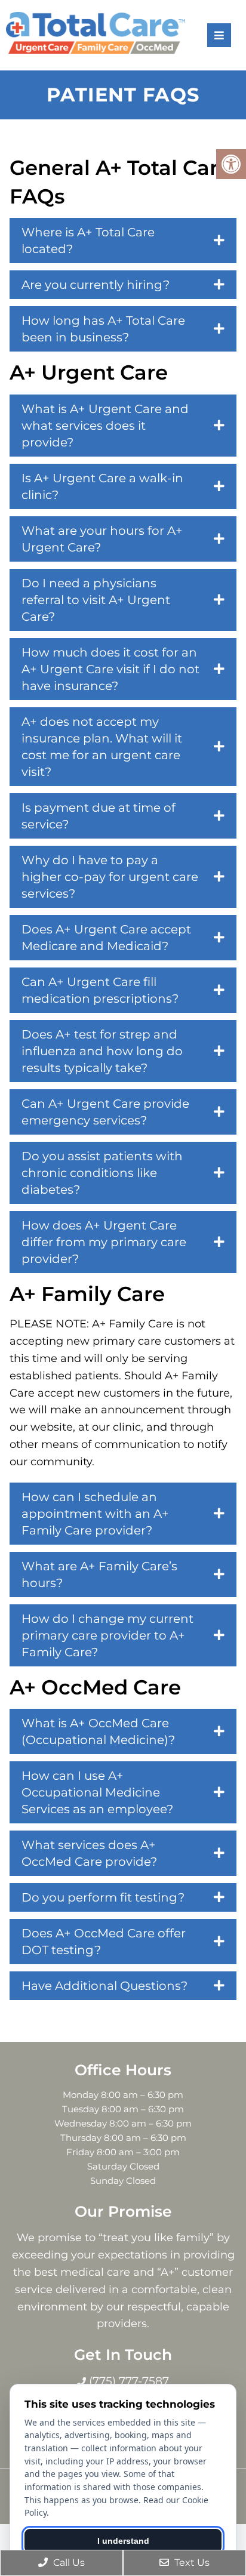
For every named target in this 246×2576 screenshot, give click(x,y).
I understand (123, 2541)
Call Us (68, 2563)
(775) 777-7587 (127, 2381)
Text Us (191, 2563)
